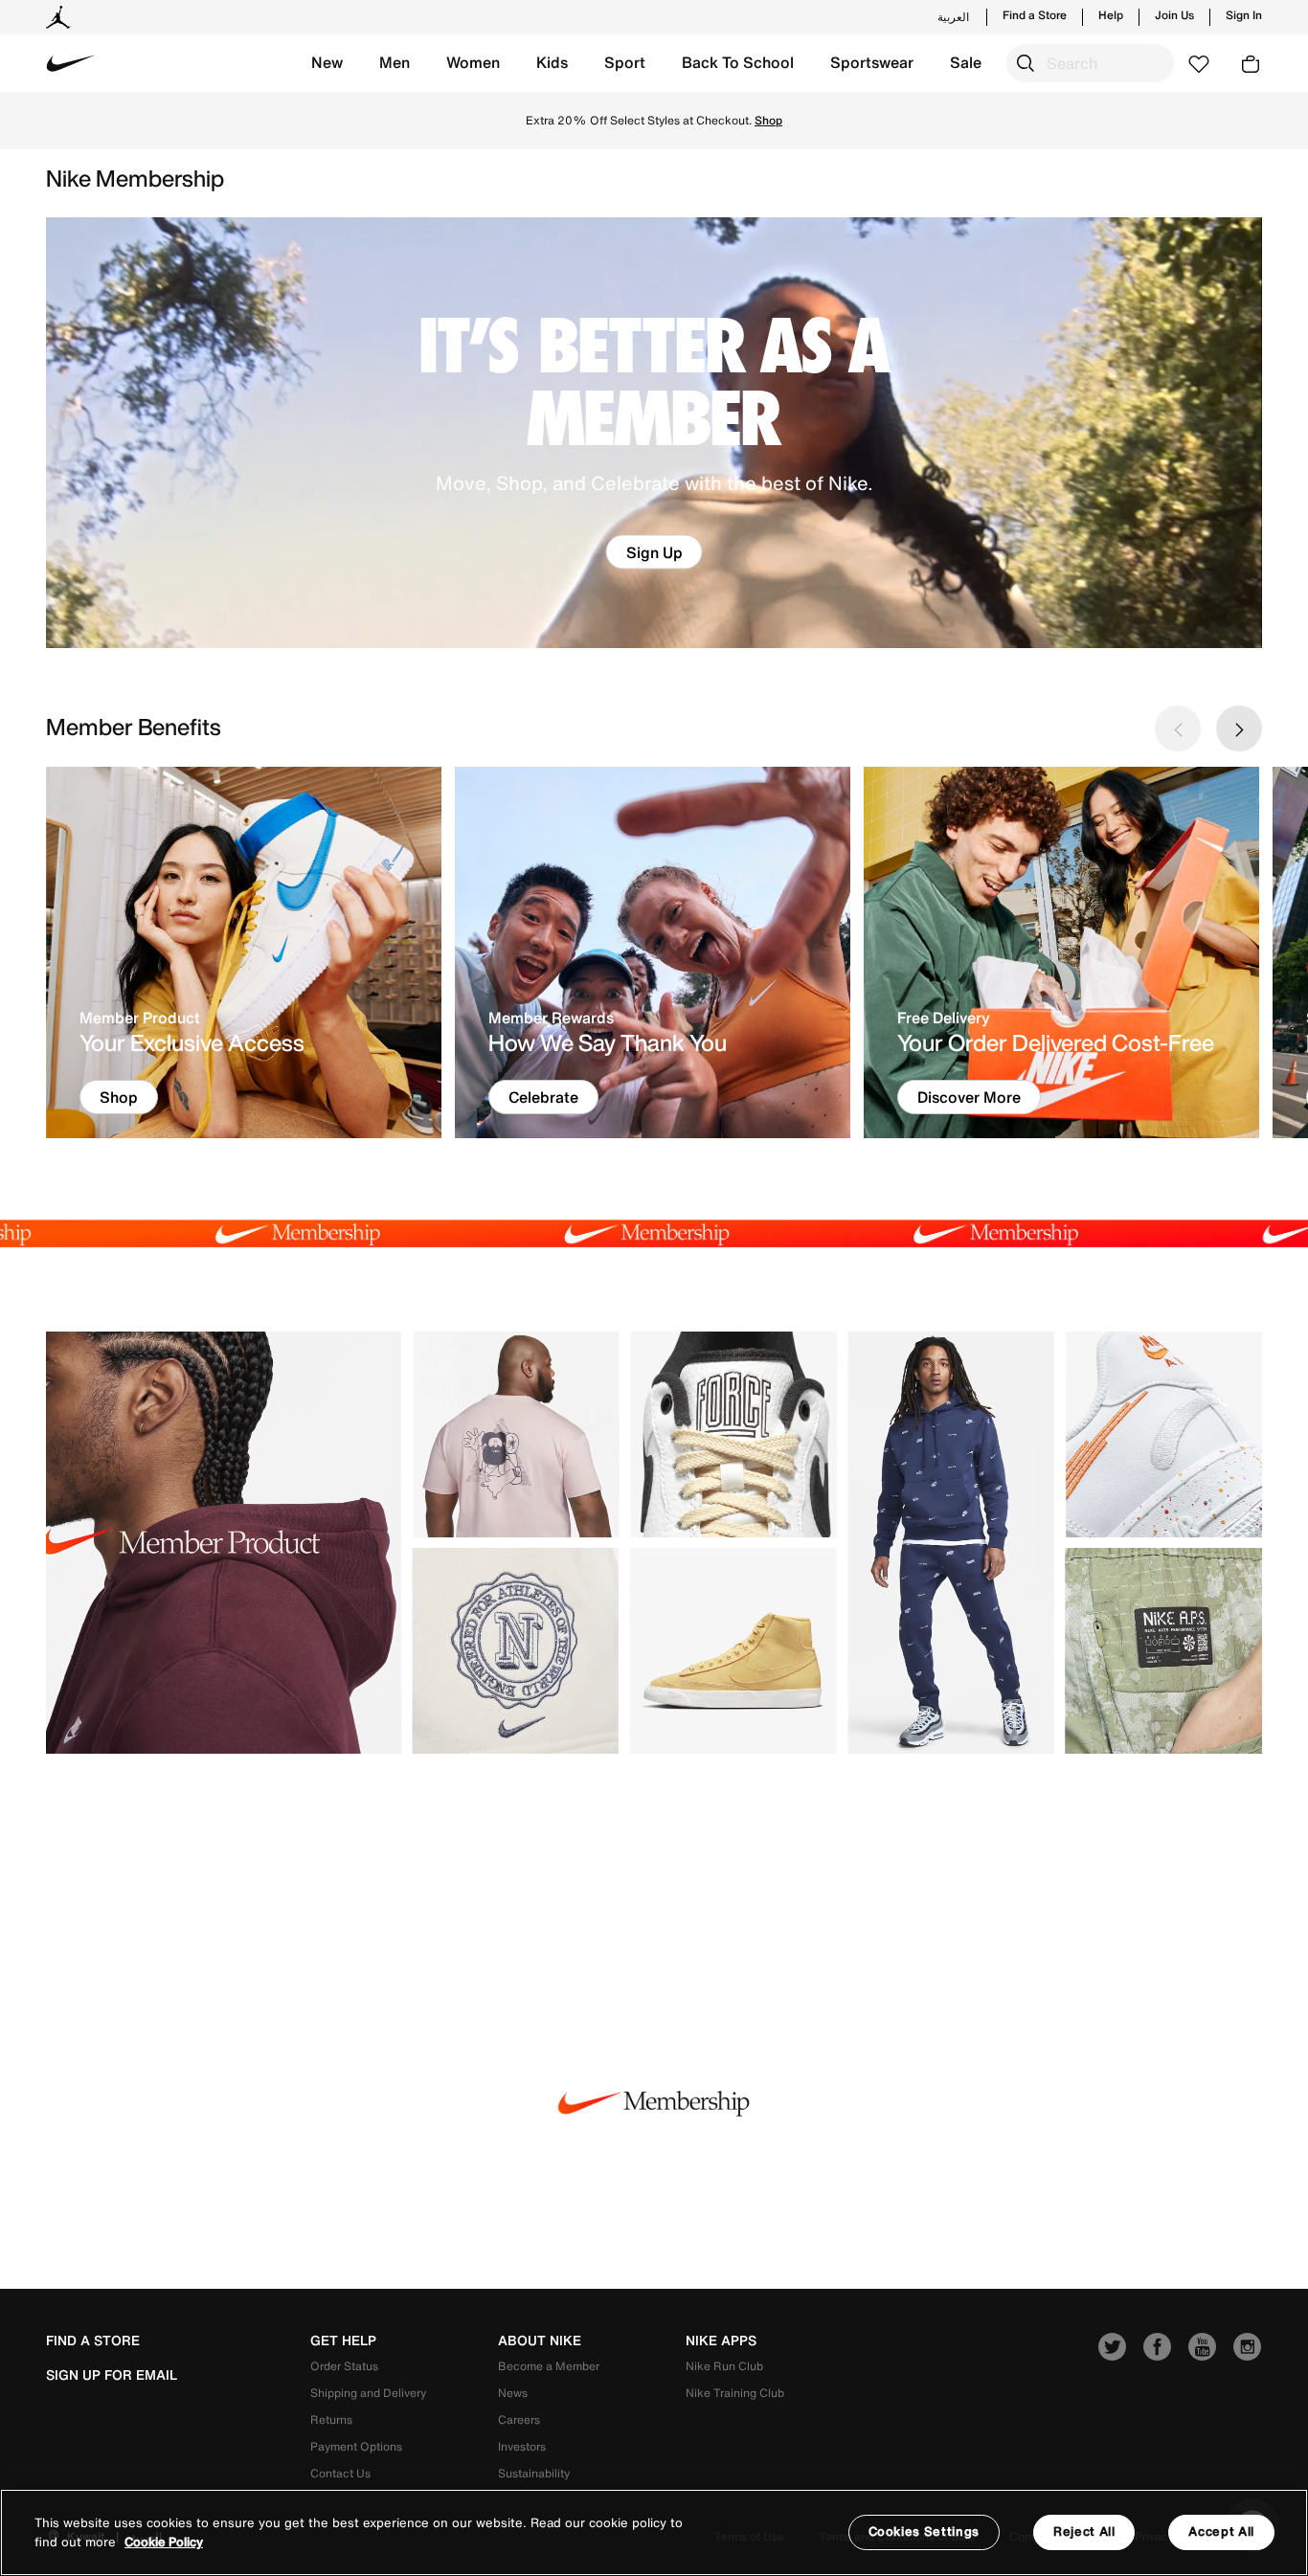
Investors (522, 2446)
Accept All (1221, 2531)
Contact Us (340, 2473)
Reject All (1084, 2531)
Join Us (1174, 15)
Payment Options (356, 2446)
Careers (519, 2419)
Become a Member (549, 2366)
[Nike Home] (71, 63)
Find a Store (1035, 15)
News (513, 2393)
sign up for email (112, 2375)
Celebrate (543, 1097)
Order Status (344, 2366)
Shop (768, 120)
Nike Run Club (724, 2366)
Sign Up (654, 552)
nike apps (721, 2341)
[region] (654, 2532)
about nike (540, 2341)
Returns (331, 2419)
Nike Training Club (735, 2393)
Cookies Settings (924, 2531)
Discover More (969, 1097)
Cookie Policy (164, 2542)
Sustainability (534, 2473)
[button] (327, 63)
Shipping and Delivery (368, 2393)
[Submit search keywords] (1026, 63)
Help (1111, 15)
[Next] (1239, 728)
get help (343, 2341)
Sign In (1244, 15)
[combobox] (1090, 63)
